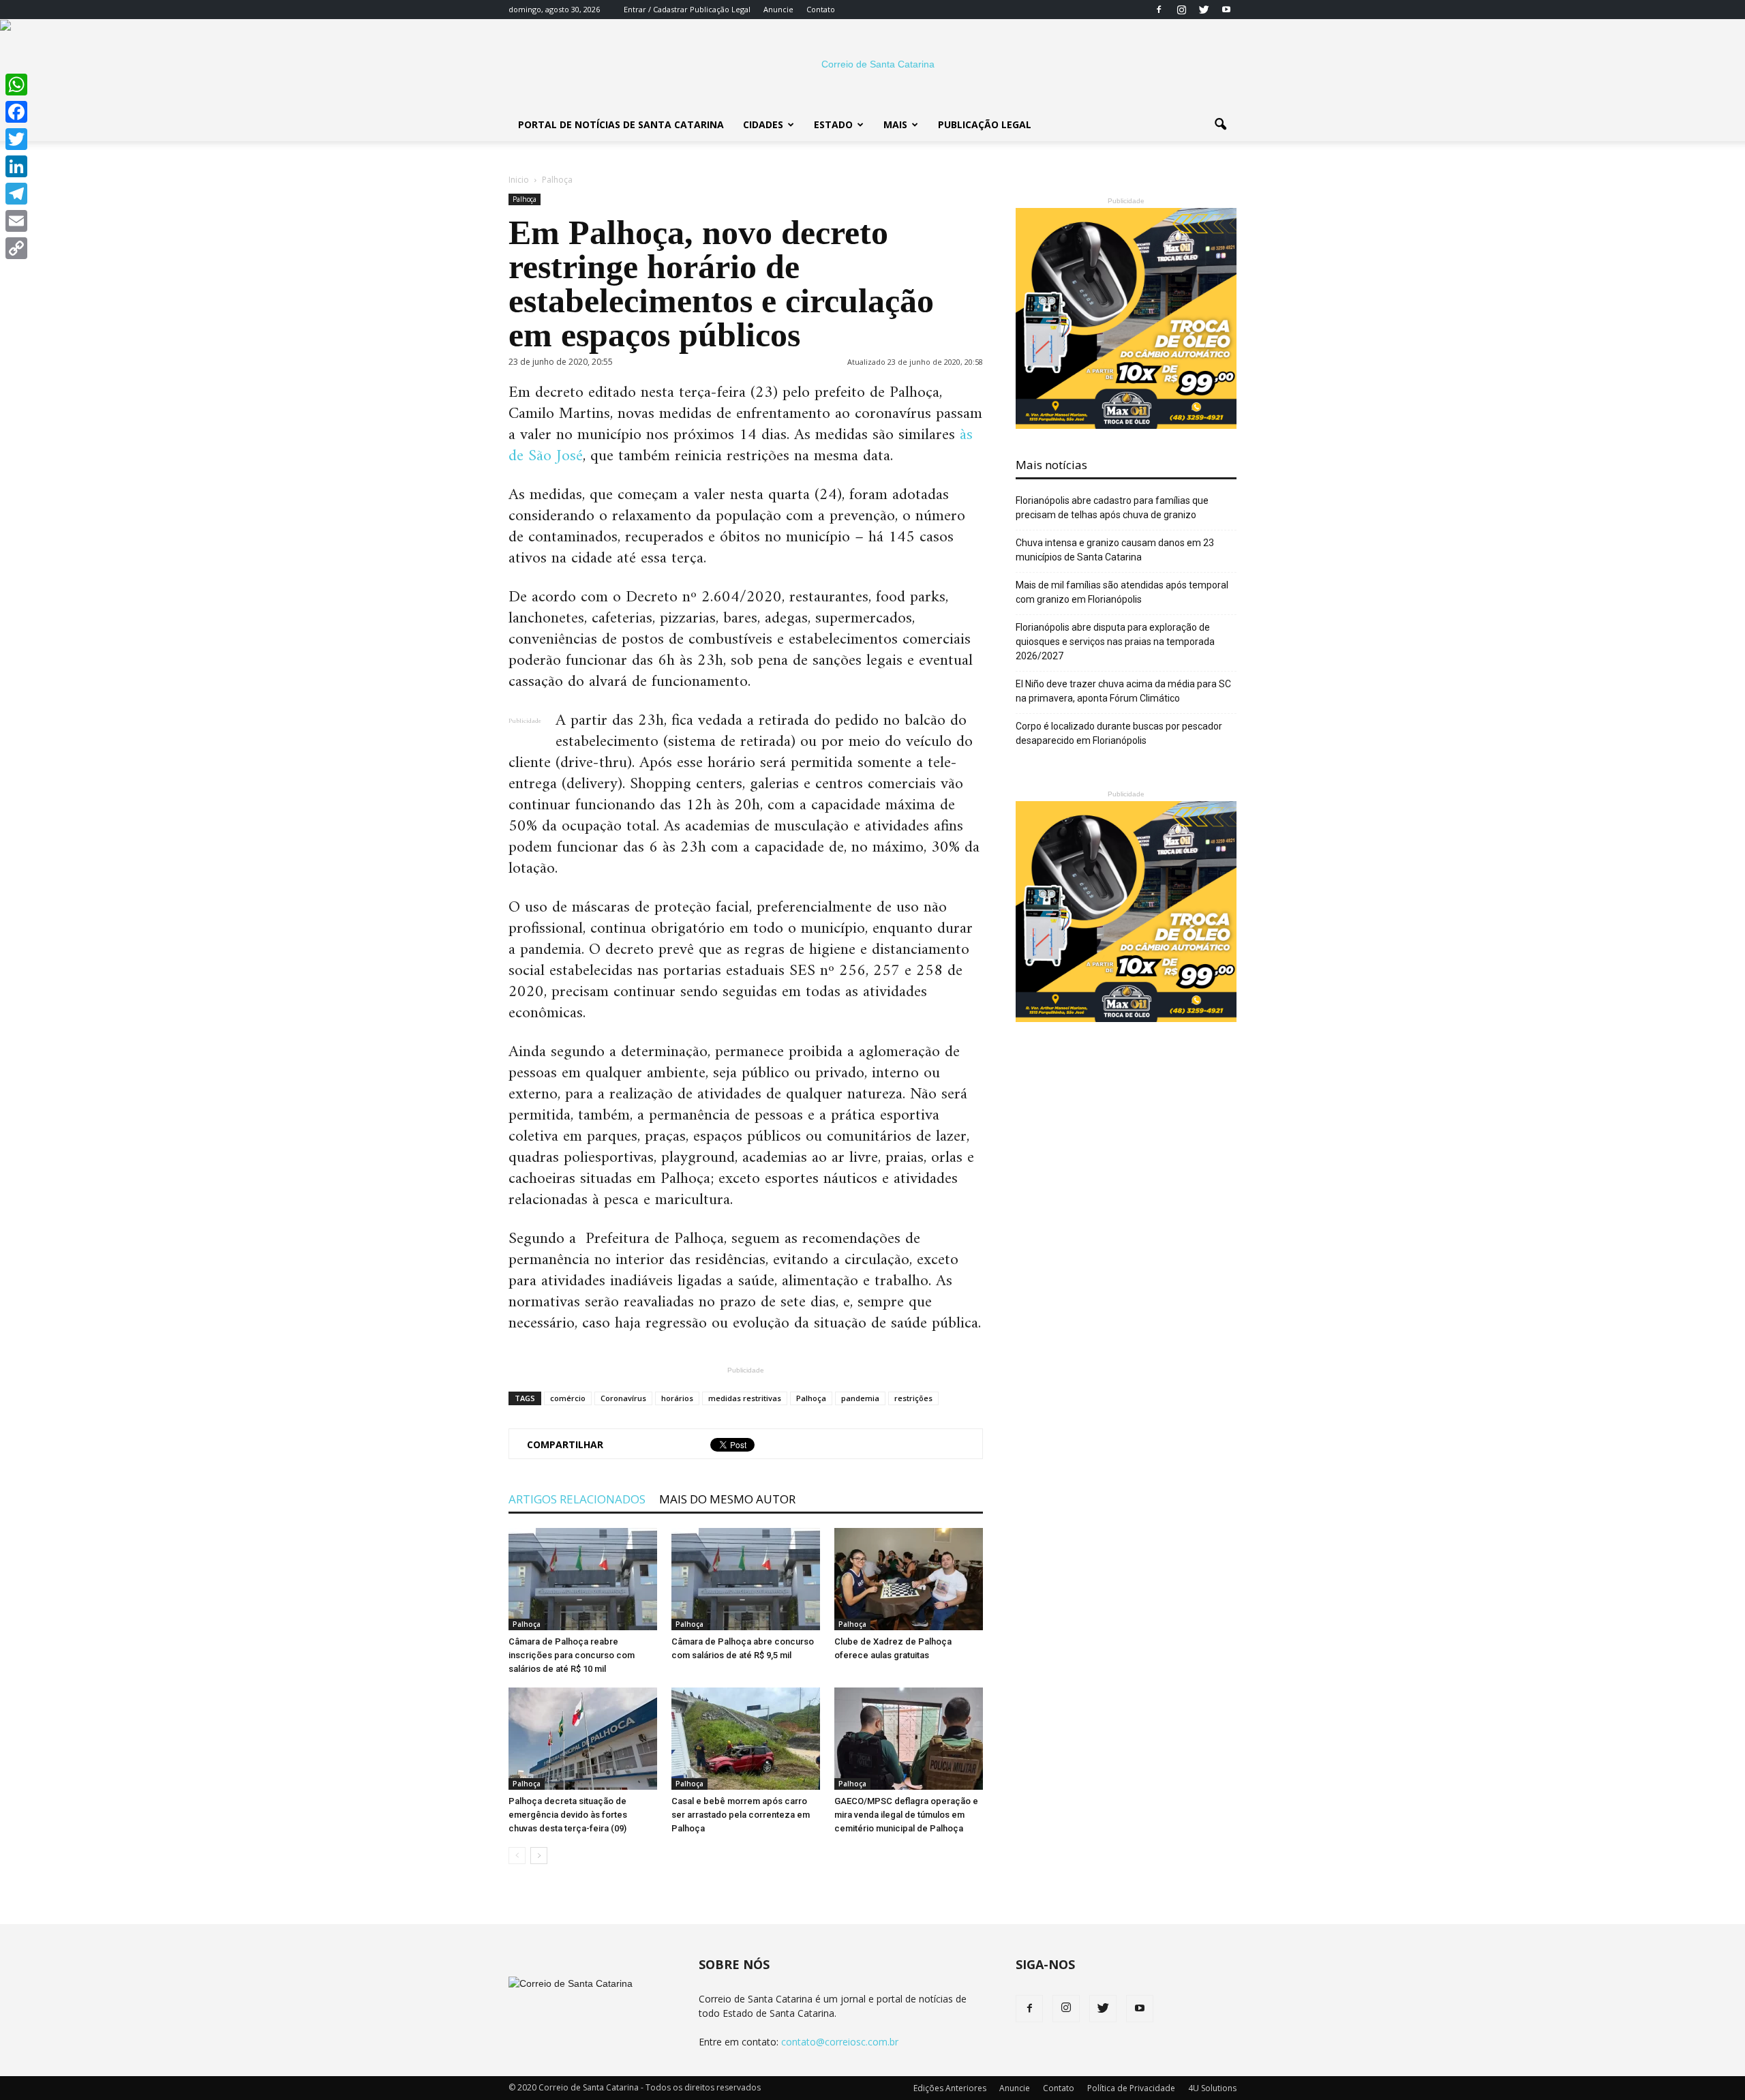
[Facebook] (1159, 10)
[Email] (16, 221)
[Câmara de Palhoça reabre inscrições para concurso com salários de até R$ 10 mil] (583, 1579)
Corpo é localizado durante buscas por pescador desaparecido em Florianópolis (1119, 733)
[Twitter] (1204, 10)
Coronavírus (623, 1398)
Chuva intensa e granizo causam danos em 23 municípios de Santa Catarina (1115, 550)
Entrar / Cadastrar (656, 9)
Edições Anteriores (950, 2088)
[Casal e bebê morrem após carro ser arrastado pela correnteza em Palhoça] (746, 1739)
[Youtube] (1226, 10)
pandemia (860, 1398)
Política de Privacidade (1131, 2088)
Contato (821, 9)
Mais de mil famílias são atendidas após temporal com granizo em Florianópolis (1122, 592)
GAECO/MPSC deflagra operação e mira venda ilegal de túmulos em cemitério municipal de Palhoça (906, 1815)
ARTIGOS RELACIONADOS (577, 1499)
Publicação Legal (719, 9)
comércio (568, 1398)
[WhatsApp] (16, 85)
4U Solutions (1212, 2088)
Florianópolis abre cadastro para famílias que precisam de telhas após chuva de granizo (1112, 508)
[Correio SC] (872, 64)
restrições (913, 1398)
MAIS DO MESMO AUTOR (727, 1499)
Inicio (519, 180)
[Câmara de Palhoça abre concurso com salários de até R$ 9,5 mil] (746, 1579)
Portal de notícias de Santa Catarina (621, 124)
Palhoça (525, 199)
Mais (895, 124)
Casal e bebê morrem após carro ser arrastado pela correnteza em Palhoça (741, 1815)
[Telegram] (16, 194)
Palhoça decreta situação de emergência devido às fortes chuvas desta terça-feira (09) (568, 1815)
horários (677, 1398)
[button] (1220, 125)
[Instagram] (1181, 10)
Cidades (763, 124)
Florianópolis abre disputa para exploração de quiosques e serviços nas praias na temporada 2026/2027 (1115, 642)
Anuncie (778, 9)
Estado (833, 124)
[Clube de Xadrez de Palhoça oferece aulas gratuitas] (909, 1579)
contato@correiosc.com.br (840, 2042)
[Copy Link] (16, 248)
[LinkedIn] (16, 166)
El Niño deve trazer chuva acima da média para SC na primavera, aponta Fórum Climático (1123, 691)
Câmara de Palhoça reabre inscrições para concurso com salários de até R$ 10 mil (572, 1655)
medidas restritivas (745, 1398)
